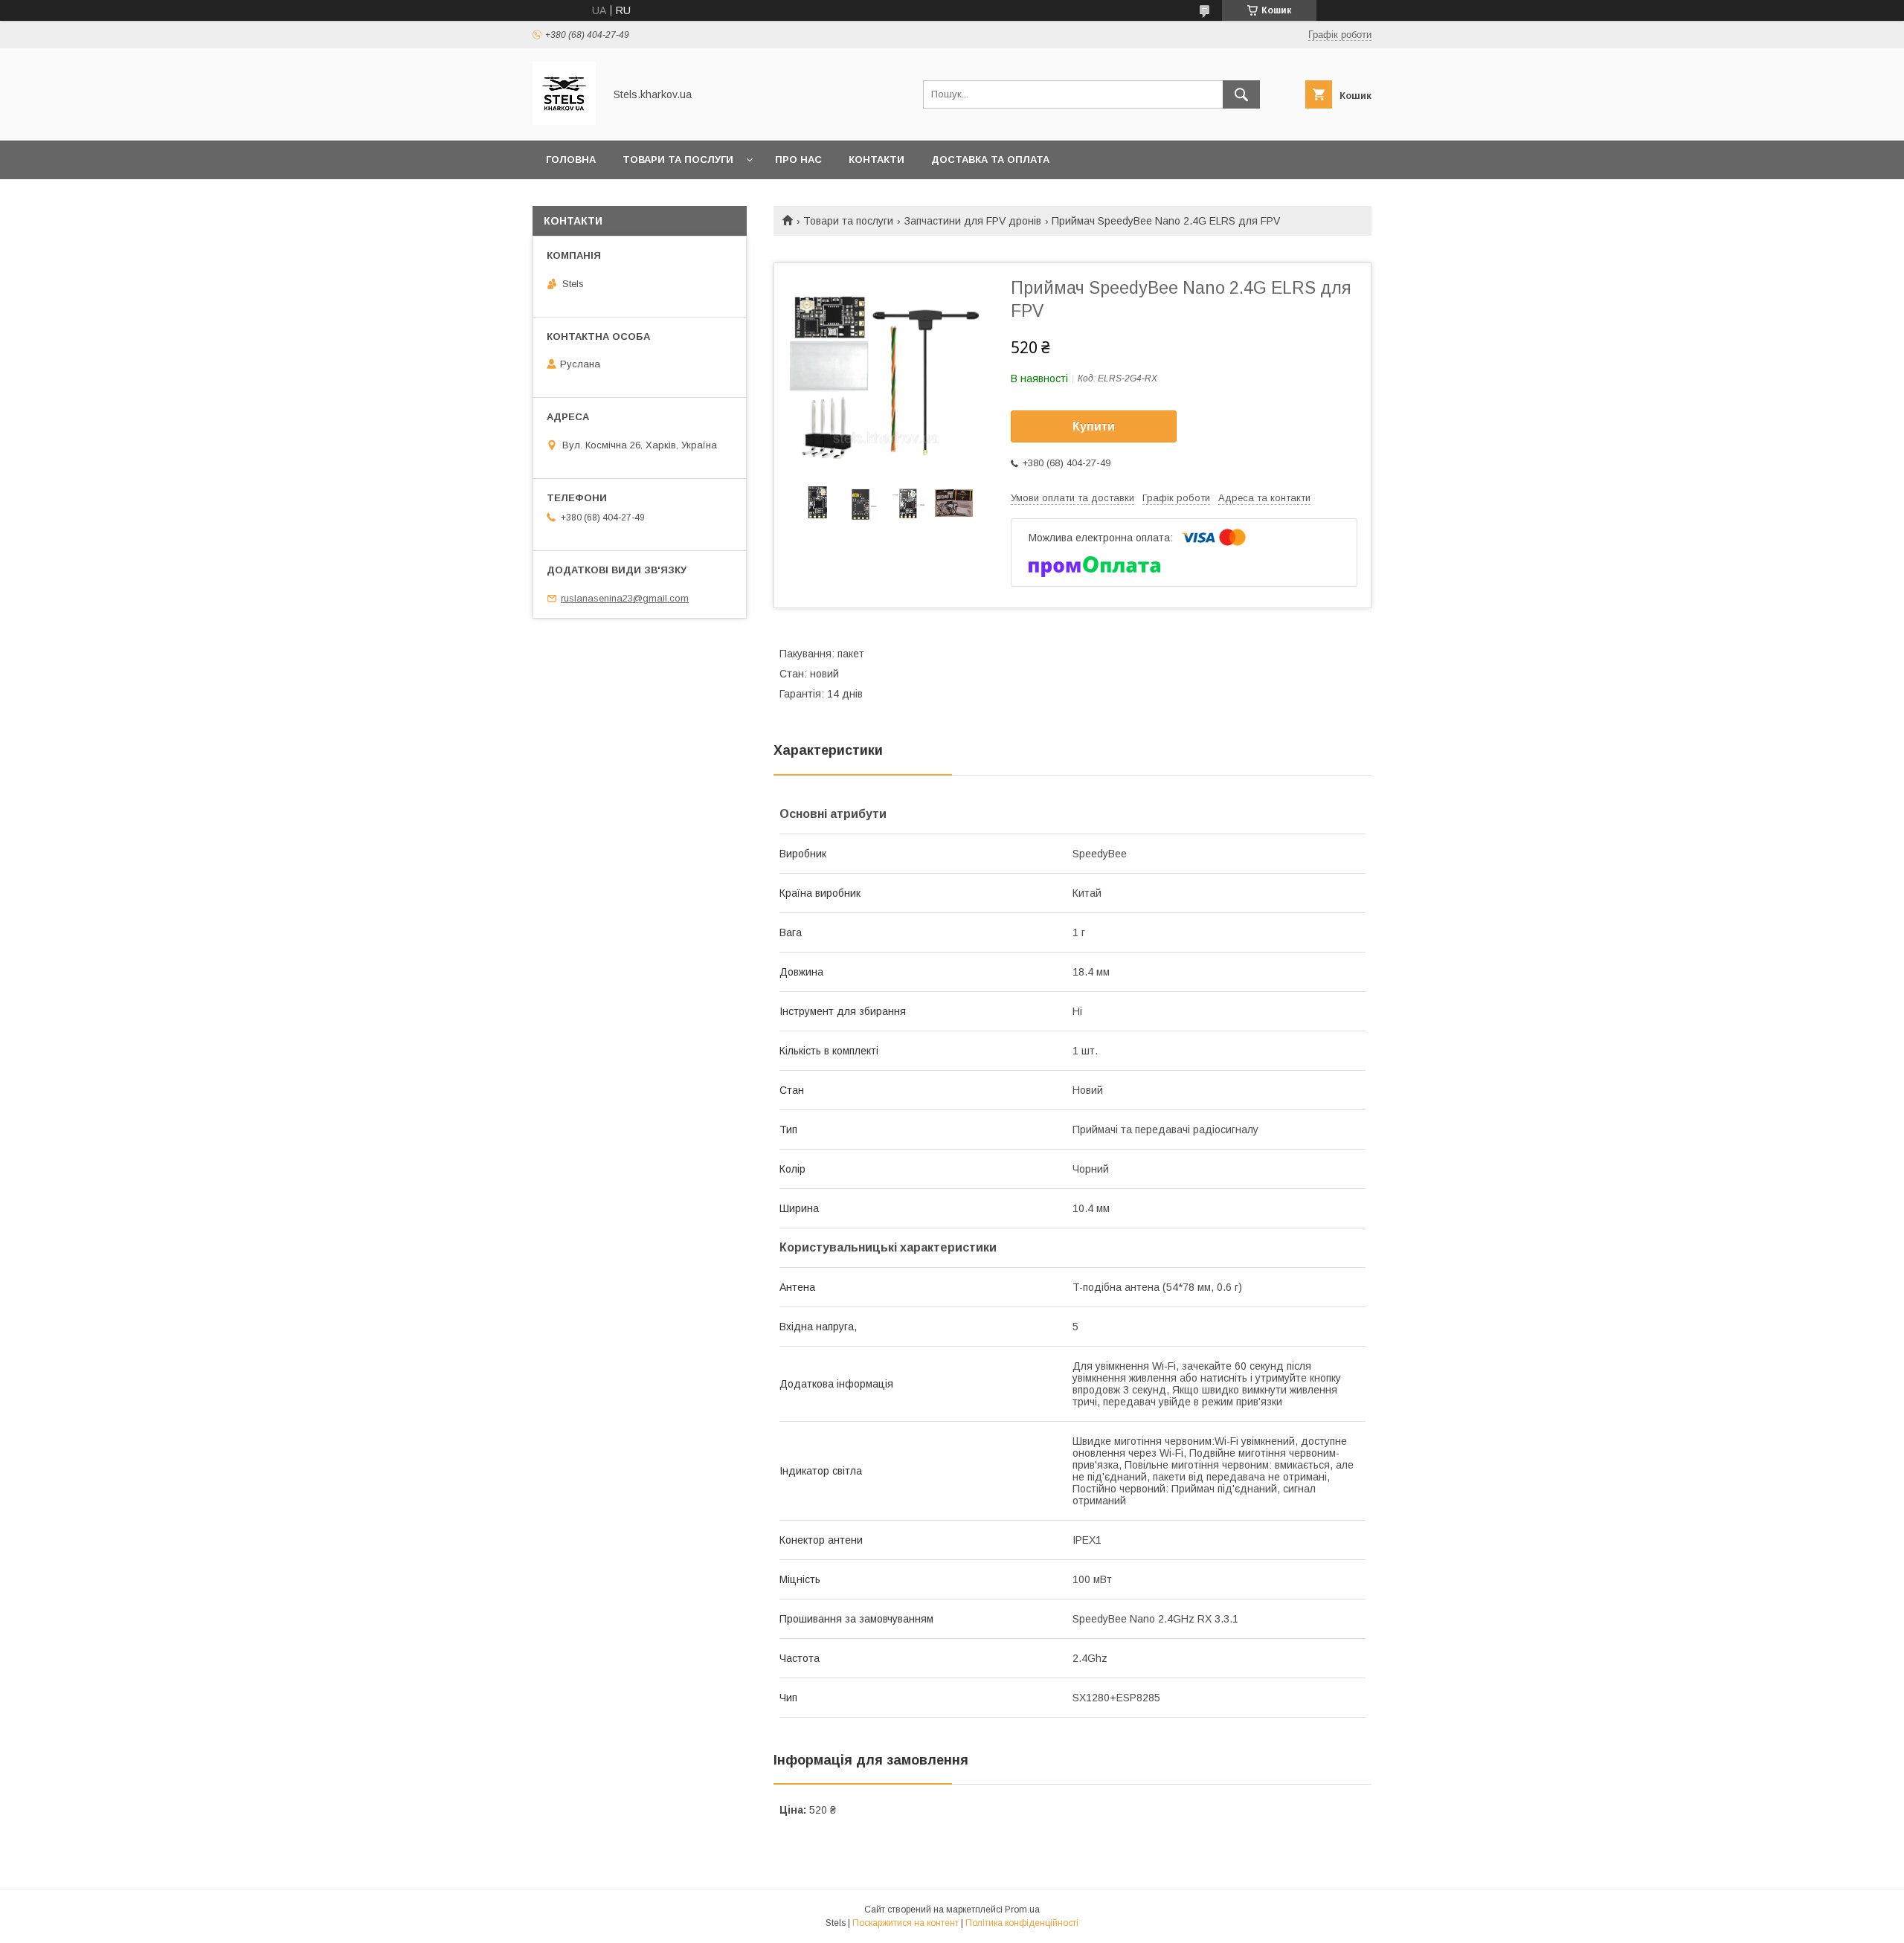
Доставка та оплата (990, 159)
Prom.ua (1022, 1910)
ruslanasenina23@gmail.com (625, 598)
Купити (1094, 426)
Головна (571, 159)
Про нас (798, 159)
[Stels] (564, 121)
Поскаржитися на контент (906, 1923)
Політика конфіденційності (1022, 1923)
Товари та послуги (678, 159)
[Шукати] (1241, 94)
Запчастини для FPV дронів (973, 221)
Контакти (877, 159)
